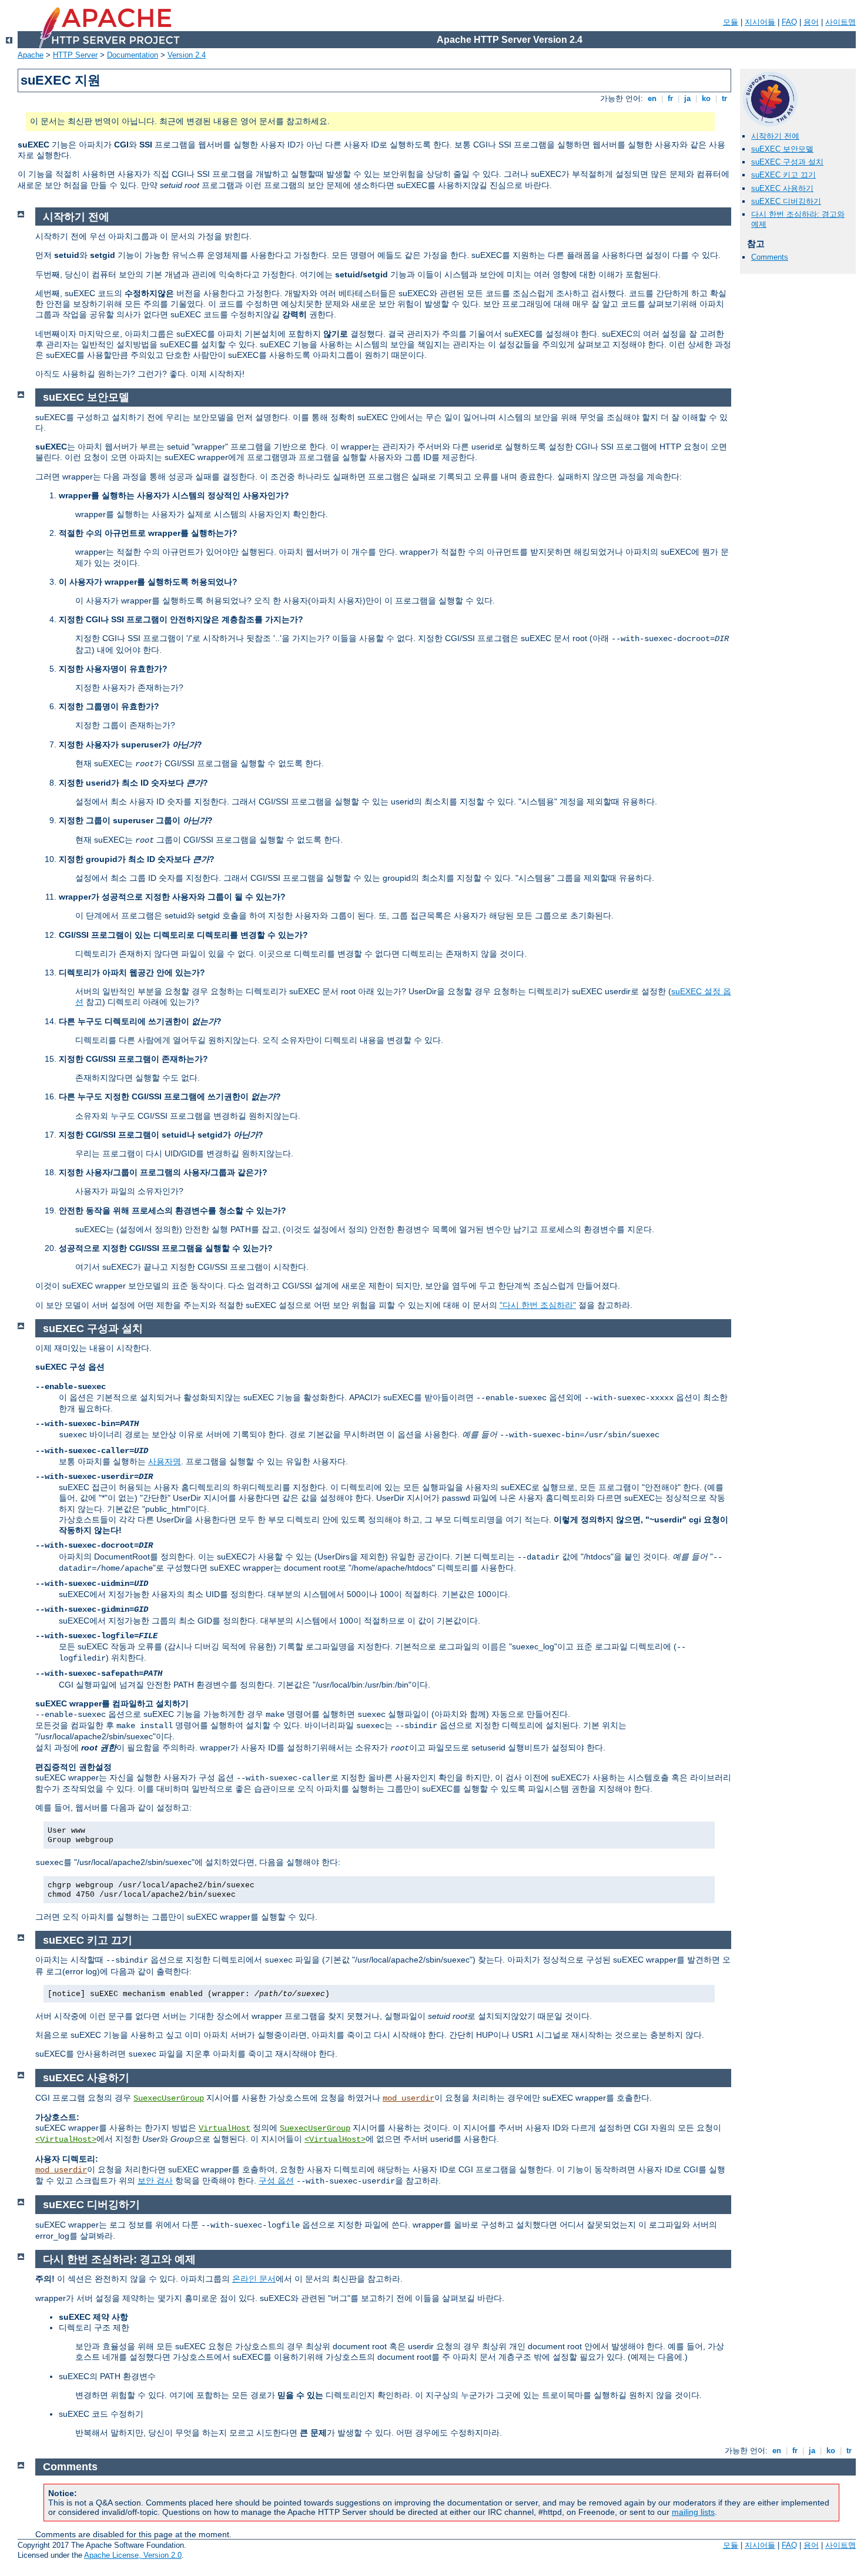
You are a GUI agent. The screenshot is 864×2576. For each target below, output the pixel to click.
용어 (811, 22)
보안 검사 (155, 2181)
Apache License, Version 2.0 (133, 2555)
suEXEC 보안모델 (782, 149)
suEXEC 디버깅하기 (786, 201)
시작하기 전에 (775, 136)
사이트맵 (840, 22)
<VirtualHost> (66, 2139)
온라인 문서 (254, 2279)
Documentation (133, 55)
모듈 (731, 22)
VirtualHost (225, 2128)
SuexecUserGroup (169, 2098)
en (652, 98)
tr (724, 98)
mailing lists (693, 2512)
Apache (31, 55)
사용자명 (165, 1461)
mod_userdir (408, 2098)
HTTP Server (75, 55)
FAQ (789, 22)
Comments (770, 257)
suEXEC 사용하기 (782, 188)
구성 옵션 (276, 2181)
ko (706, 98)
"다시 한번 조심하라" (538, 1305)
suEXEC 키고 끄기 (783, 175)
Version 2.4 (187, 55)
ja (687, 98)
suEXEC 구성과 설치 (787, 162)
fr (670, 98)
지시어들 (760, 22)
